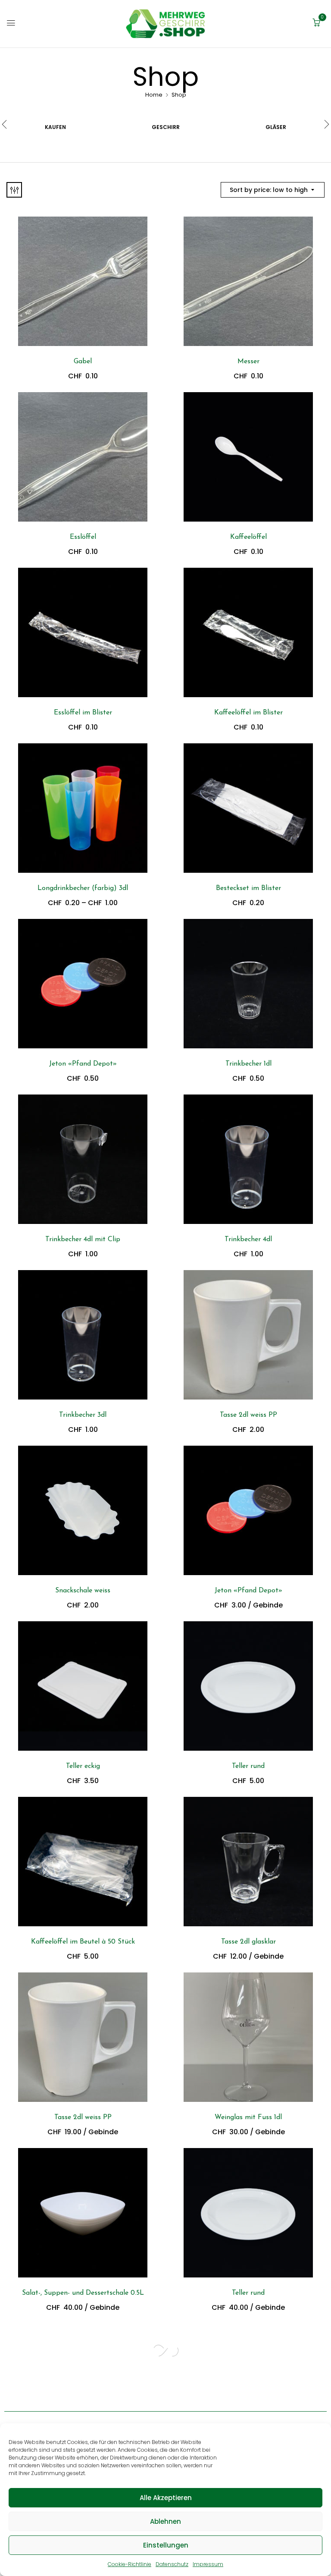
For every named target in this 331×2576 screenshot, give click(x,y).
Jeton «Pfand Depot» (83, 1064)
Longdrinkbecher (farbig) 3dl (83, 888)
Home (154, 95)
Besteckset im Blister (248, 888)
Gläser (276, 127)
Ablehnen (165, 2521)
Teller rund (248, 1766)
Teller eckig (83, 1766)
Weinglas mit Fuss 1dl (248, 2117)
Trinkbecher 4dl (248, 1239)
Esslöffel (83, 537)
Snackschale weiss (83, 1591)
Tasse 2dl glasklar (248, 1942)
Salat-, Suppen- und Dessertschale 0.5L (83, 2293)
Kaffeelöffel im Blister (248, 713)
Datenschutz (172, 2564)
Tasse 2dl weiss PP (248, 1415)
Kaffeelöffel (248, 537)
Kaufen (55, 127)
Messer (248, 362)
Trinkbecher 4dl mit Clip (83, 1239)
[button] (316, 23)
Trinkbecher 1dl (248, 1064)
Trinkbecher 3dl (83, 1415)
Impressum (208, 2564)
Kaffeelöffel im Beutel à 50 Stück (83, 1942)
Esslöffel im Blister (83, 713)
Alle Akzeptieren (166, 2498)
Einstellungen (166, 2545)
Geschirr (166, 127)
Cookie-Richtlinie (130, 2564)
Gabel (83, 362)
